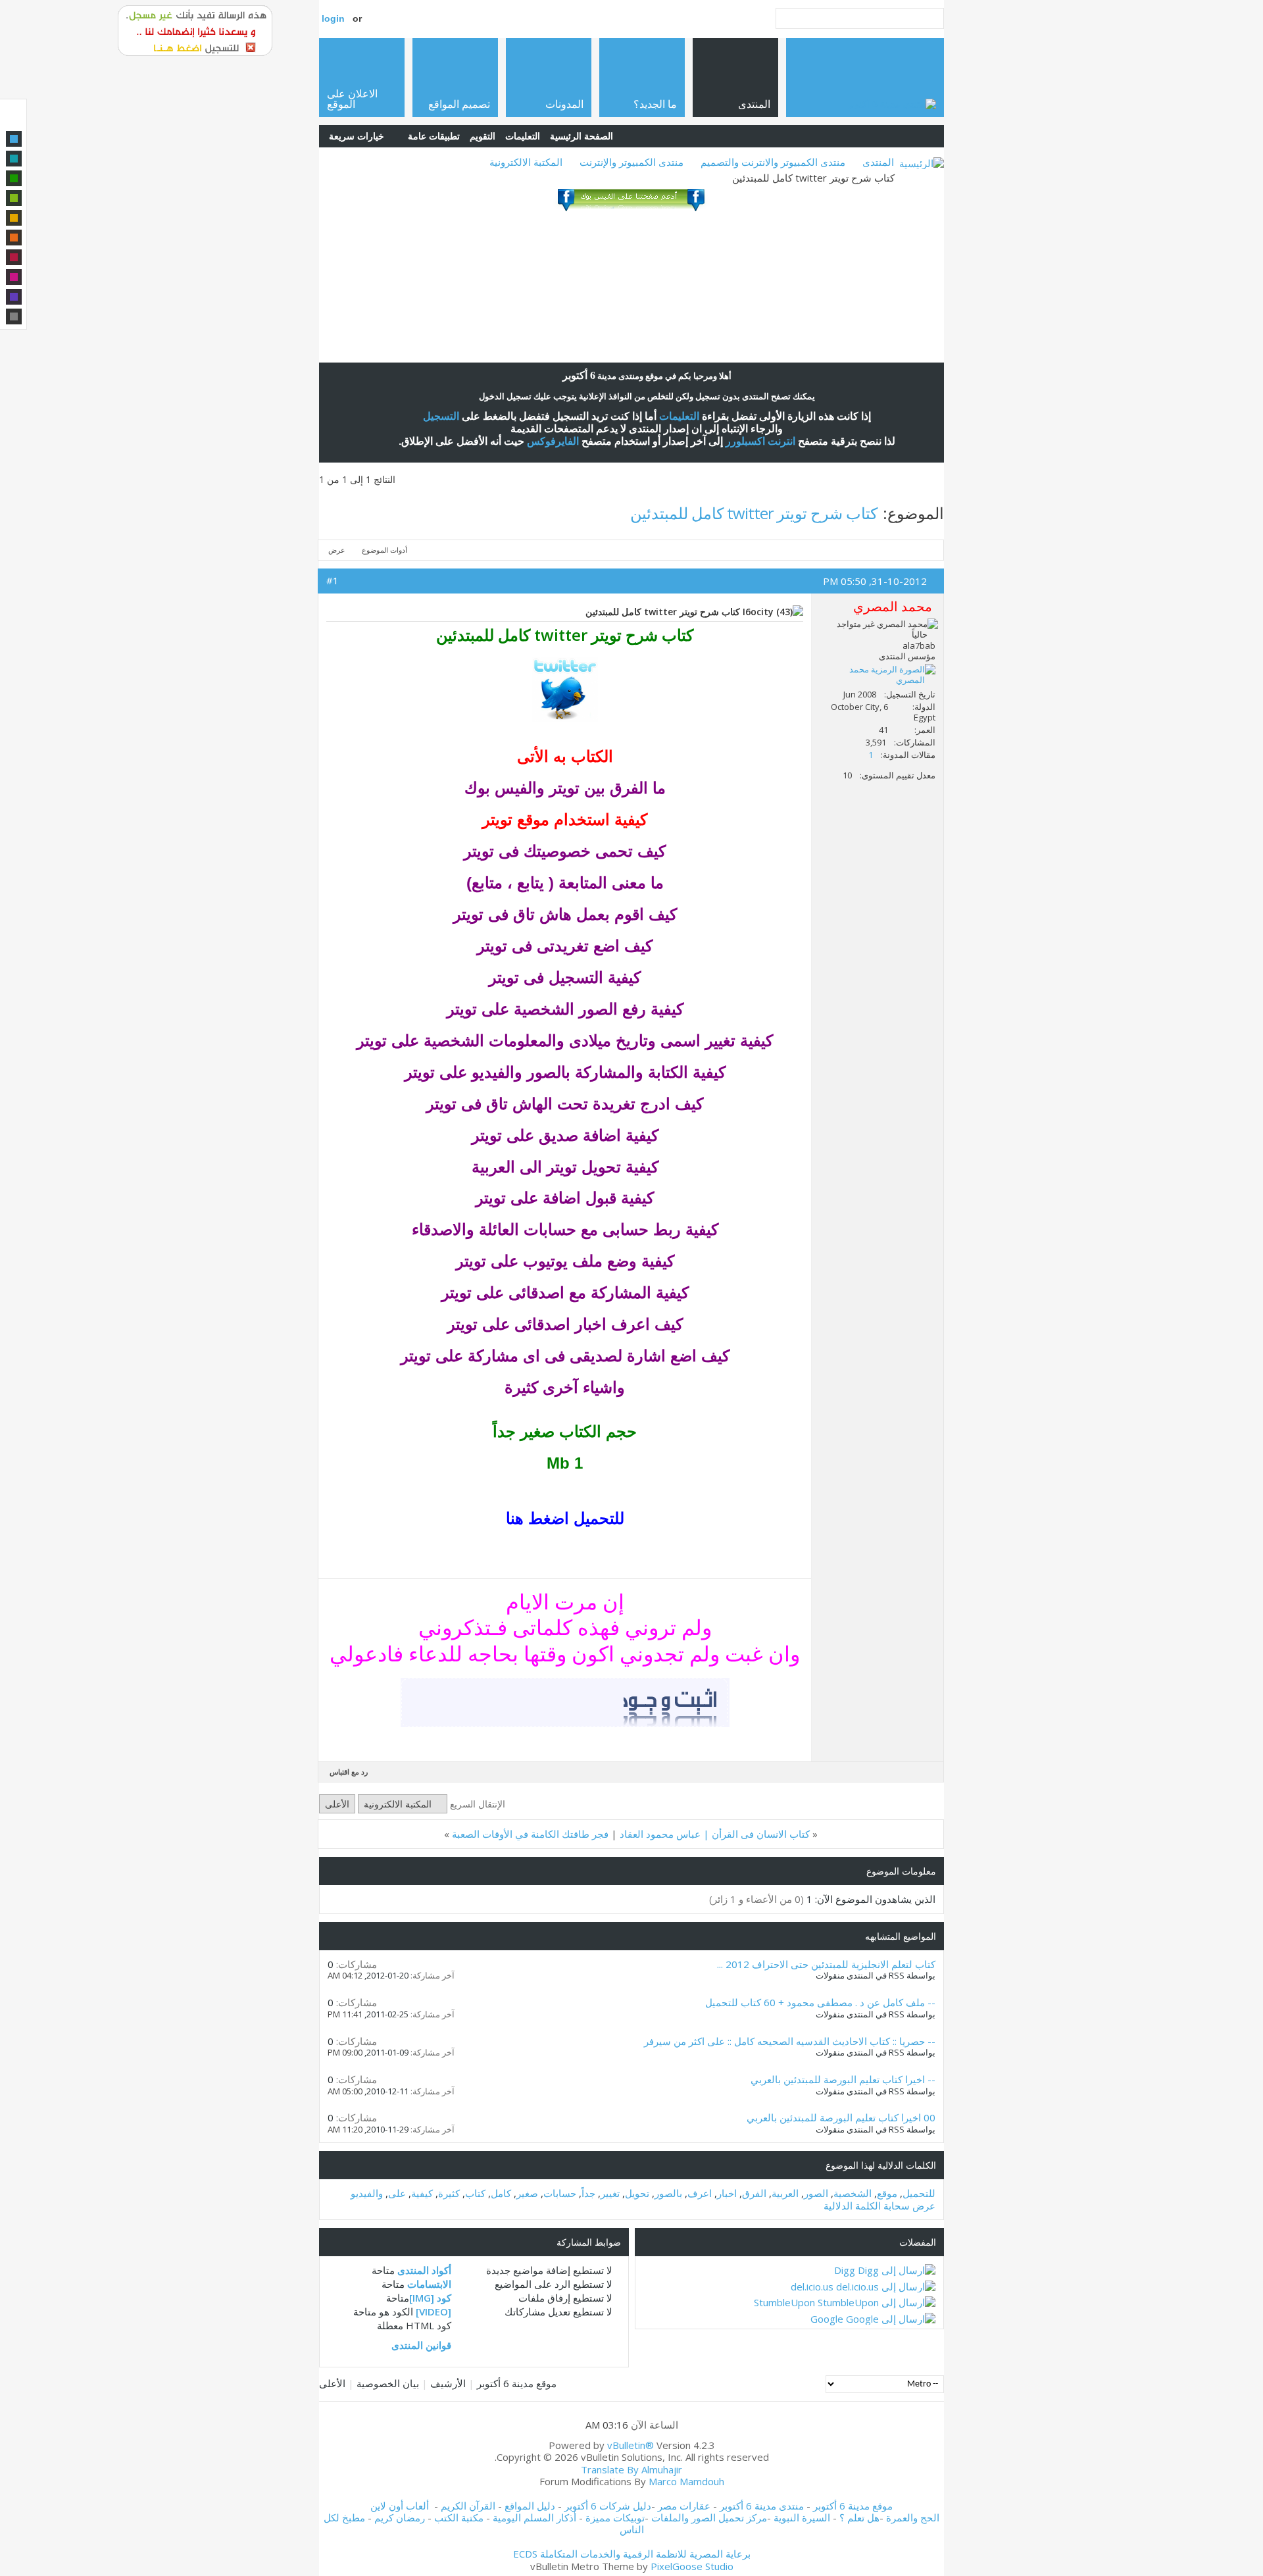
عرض (337, 550)
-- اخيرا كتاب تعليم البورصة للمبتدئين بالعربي (843, 2079)
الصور (816, 2193)
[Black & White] (14, 316)
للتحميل (919, 2193)
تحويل (637, 2193)
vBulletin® (631, 2445)
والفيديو (367, 2193)
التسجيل (441, 416)
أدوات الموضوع (384, 550)
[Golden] (14, 218)
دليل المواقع (530, 2506)
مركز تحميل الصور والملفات (709, 2517)
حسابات (560, 2193)
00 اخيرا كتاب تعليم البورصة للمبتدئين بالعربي (841, 2117)
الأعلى (337, 1804)
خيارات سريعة (357, 136)
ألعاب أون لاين (400, 2506)
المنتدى (878, 162)
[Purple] (14, 297)
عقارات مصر (684, 2506)
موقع (887, 2193)
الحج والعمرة (913, 2517)
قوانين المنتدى (421, 2345)
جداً (588, 2193)
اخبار (727, 2193)
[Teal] (14, 159)
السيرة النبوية (803, 2517)
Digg (845, 2270)
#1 (333, 580)
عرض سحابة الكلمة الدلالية (879, 2206)
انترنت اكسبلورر (760, 441)
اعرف (700, 2193)
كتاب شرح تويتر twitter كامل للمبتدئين (754, 513)
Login (333, 18)
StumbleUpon (784, 2302)
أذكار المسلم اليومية (534, 2517)
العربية (785, 2193)
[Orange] (14, 238)
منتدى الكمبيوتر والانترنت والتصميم (773, 162)
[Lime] (14, 198)
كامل (501, 2193)
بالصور (668, 2193)
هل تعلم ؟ (859, 2517)
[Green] (14, 178)
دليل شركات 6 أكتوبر (608, 2506)
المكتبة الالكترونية (526, 162)
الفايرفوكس (553, 441)
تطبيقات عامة (434, 136)
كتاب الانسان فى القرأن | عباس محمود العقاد (715, 1834)
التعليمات (523, 136)
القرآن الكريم (468, 2506)
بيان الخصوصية (388, 2383)
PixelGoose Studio (692, 2566)
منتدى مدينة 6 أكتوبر (762, 2506)
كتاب (475, 2193)
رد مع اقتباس (349, 1772)
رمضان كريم (400, 2517)
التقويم (483, 136)
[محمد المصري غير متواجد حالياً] (878, 674)
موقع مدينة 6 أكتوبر (517, 2383)
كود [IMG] (430, 2298)
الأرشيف (448, 2383)
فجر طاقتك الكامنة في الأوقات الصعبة (530, 1834)
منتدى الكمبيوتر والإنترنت (631, 162)
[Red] (14, 257)
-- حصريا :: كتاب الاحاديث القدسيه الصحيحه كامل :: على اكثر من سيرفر (790, 2041)
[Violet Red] (14, 277)
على (397, 2193)
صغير (527, 2193)
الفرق (754, 2193)
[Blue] (14, 139)
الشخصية (853, 2193)
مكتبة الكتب (459, 2517)
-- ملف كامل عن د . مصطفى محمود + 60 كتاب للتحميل (820, 2002)
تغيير (610, 2193)
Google (827, 2319)
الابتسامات (429, 2284)
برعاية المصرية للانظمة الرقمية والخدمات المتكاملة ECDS (632, 2554)
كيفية (422, 2193)
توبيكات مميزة (615, 2517)
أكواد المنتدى (424, 2270)
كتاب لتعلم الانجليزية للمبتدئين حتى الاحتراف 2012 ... (826, 1964)
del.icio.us (812, 2286)
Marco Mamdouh (686, 2481)
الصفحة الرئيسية (582, 136)
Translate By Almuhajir (631, 2469)
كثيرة (449, 2193)
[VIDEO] (433, 2311)
